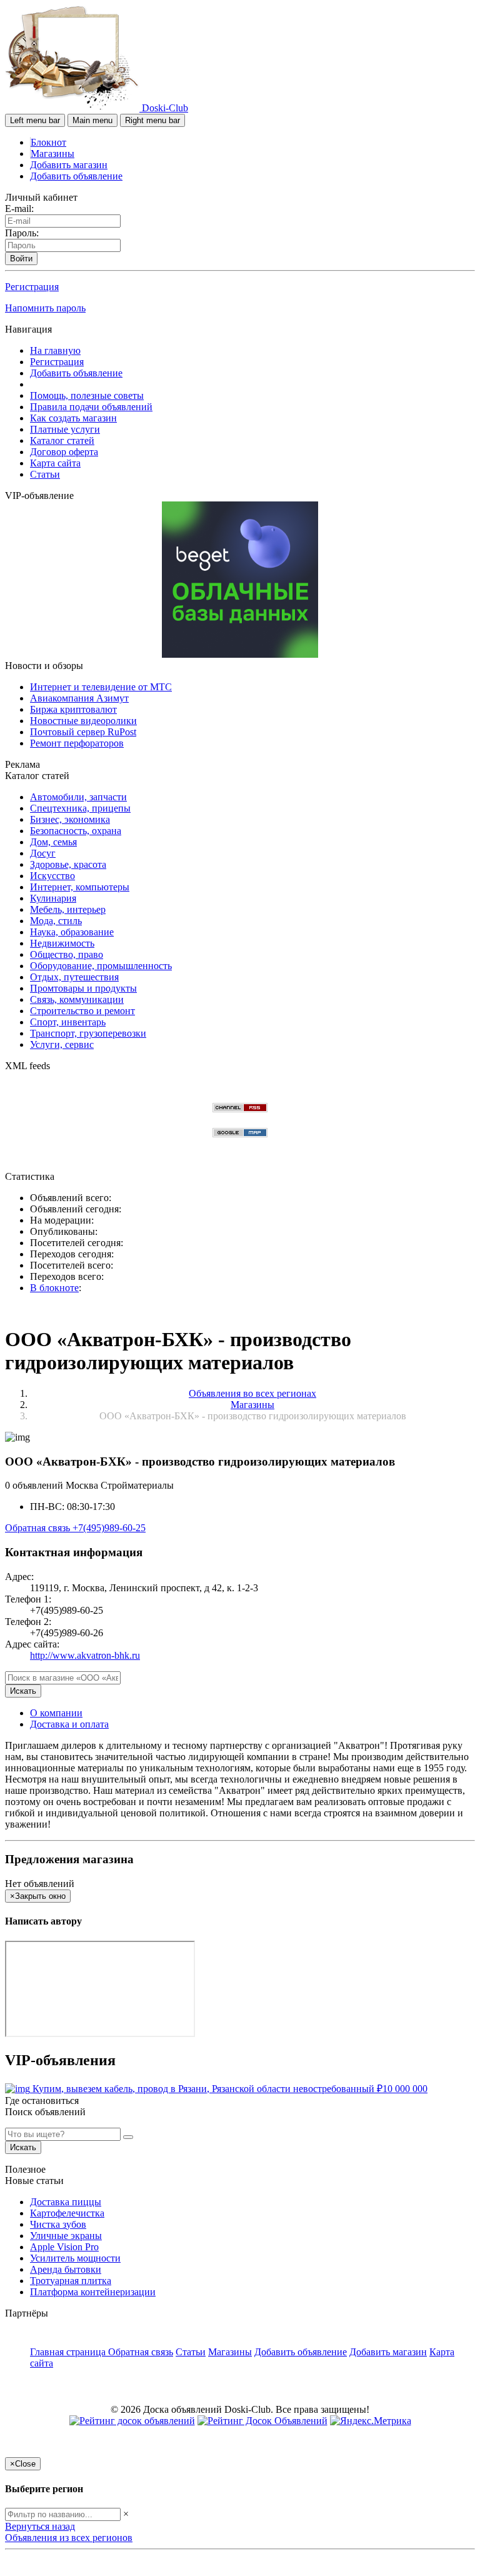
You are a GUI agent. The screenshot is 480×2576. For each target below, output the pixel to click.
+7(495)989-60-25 (109, 1528)
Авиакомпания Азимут (79, 698)
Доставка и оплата (69, 1724)
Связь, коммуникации (77, 999)
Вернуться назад (40, 2526)
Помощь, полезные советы (87, 395)
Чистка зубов (58, 2224)
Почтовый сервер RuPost (83, 732)
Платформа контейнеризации (93, 2292)
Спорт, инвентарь (68, 1022)
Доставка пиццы (66, 2202)
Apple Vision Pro (64, 2247)
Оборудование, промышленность (101, 966)
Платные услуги (65, 429)
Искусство (52, 876)
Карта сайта (55, 463)
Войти (21, 259)
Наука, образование (72, 932)
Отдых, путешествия (74, 977)
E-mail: (19, 209)
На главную (55, 350)
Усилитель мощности (75, 2258)
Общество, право (67, 954)
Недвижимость (62, 943)
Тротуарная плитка (71, 2281)
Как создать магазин (73, 418)
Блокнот (48, 142)
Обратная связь (39, 1528)
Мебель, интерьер (68, 909)
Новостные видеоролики (83, 721)
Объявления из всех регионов (69, 2538)
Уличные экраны (66, 2236)
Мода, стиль (56, 921)
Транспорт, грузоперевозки (88, 1033)
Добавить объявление (76, 176)
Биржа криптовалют (73, 709)
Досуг (43, 853)
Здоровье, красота (68, 864)
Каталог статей (62, 440)
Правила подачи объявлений (91, 407)
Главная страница (69, 2352)
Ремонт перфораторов (77, 743)
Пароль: (22, 233)
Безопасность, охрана (76, 831)
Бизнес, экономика (70, 819)
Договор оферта (64, 452)
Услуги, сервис (62, 1044)
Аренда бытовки (66, 2269)
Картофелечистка (67, 2213)
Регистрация (32, 287)
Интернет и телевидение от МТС (101, 687)
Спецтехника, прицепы (80, 808)
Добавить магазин (69, 165)
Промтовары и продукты (83, 988)
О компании (56, 1713)
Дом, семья (53, 842)
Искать (23, 1691)
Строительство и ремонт (82, 1011)
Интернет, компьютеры (80, 887)
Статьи (45, 474)
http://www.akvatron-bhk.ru (85, 1655)
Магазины (52, 153)
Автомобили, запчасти (78, 797)
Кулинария (53, 898)
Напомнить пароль (45, 308)
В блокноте (54, 1288)
